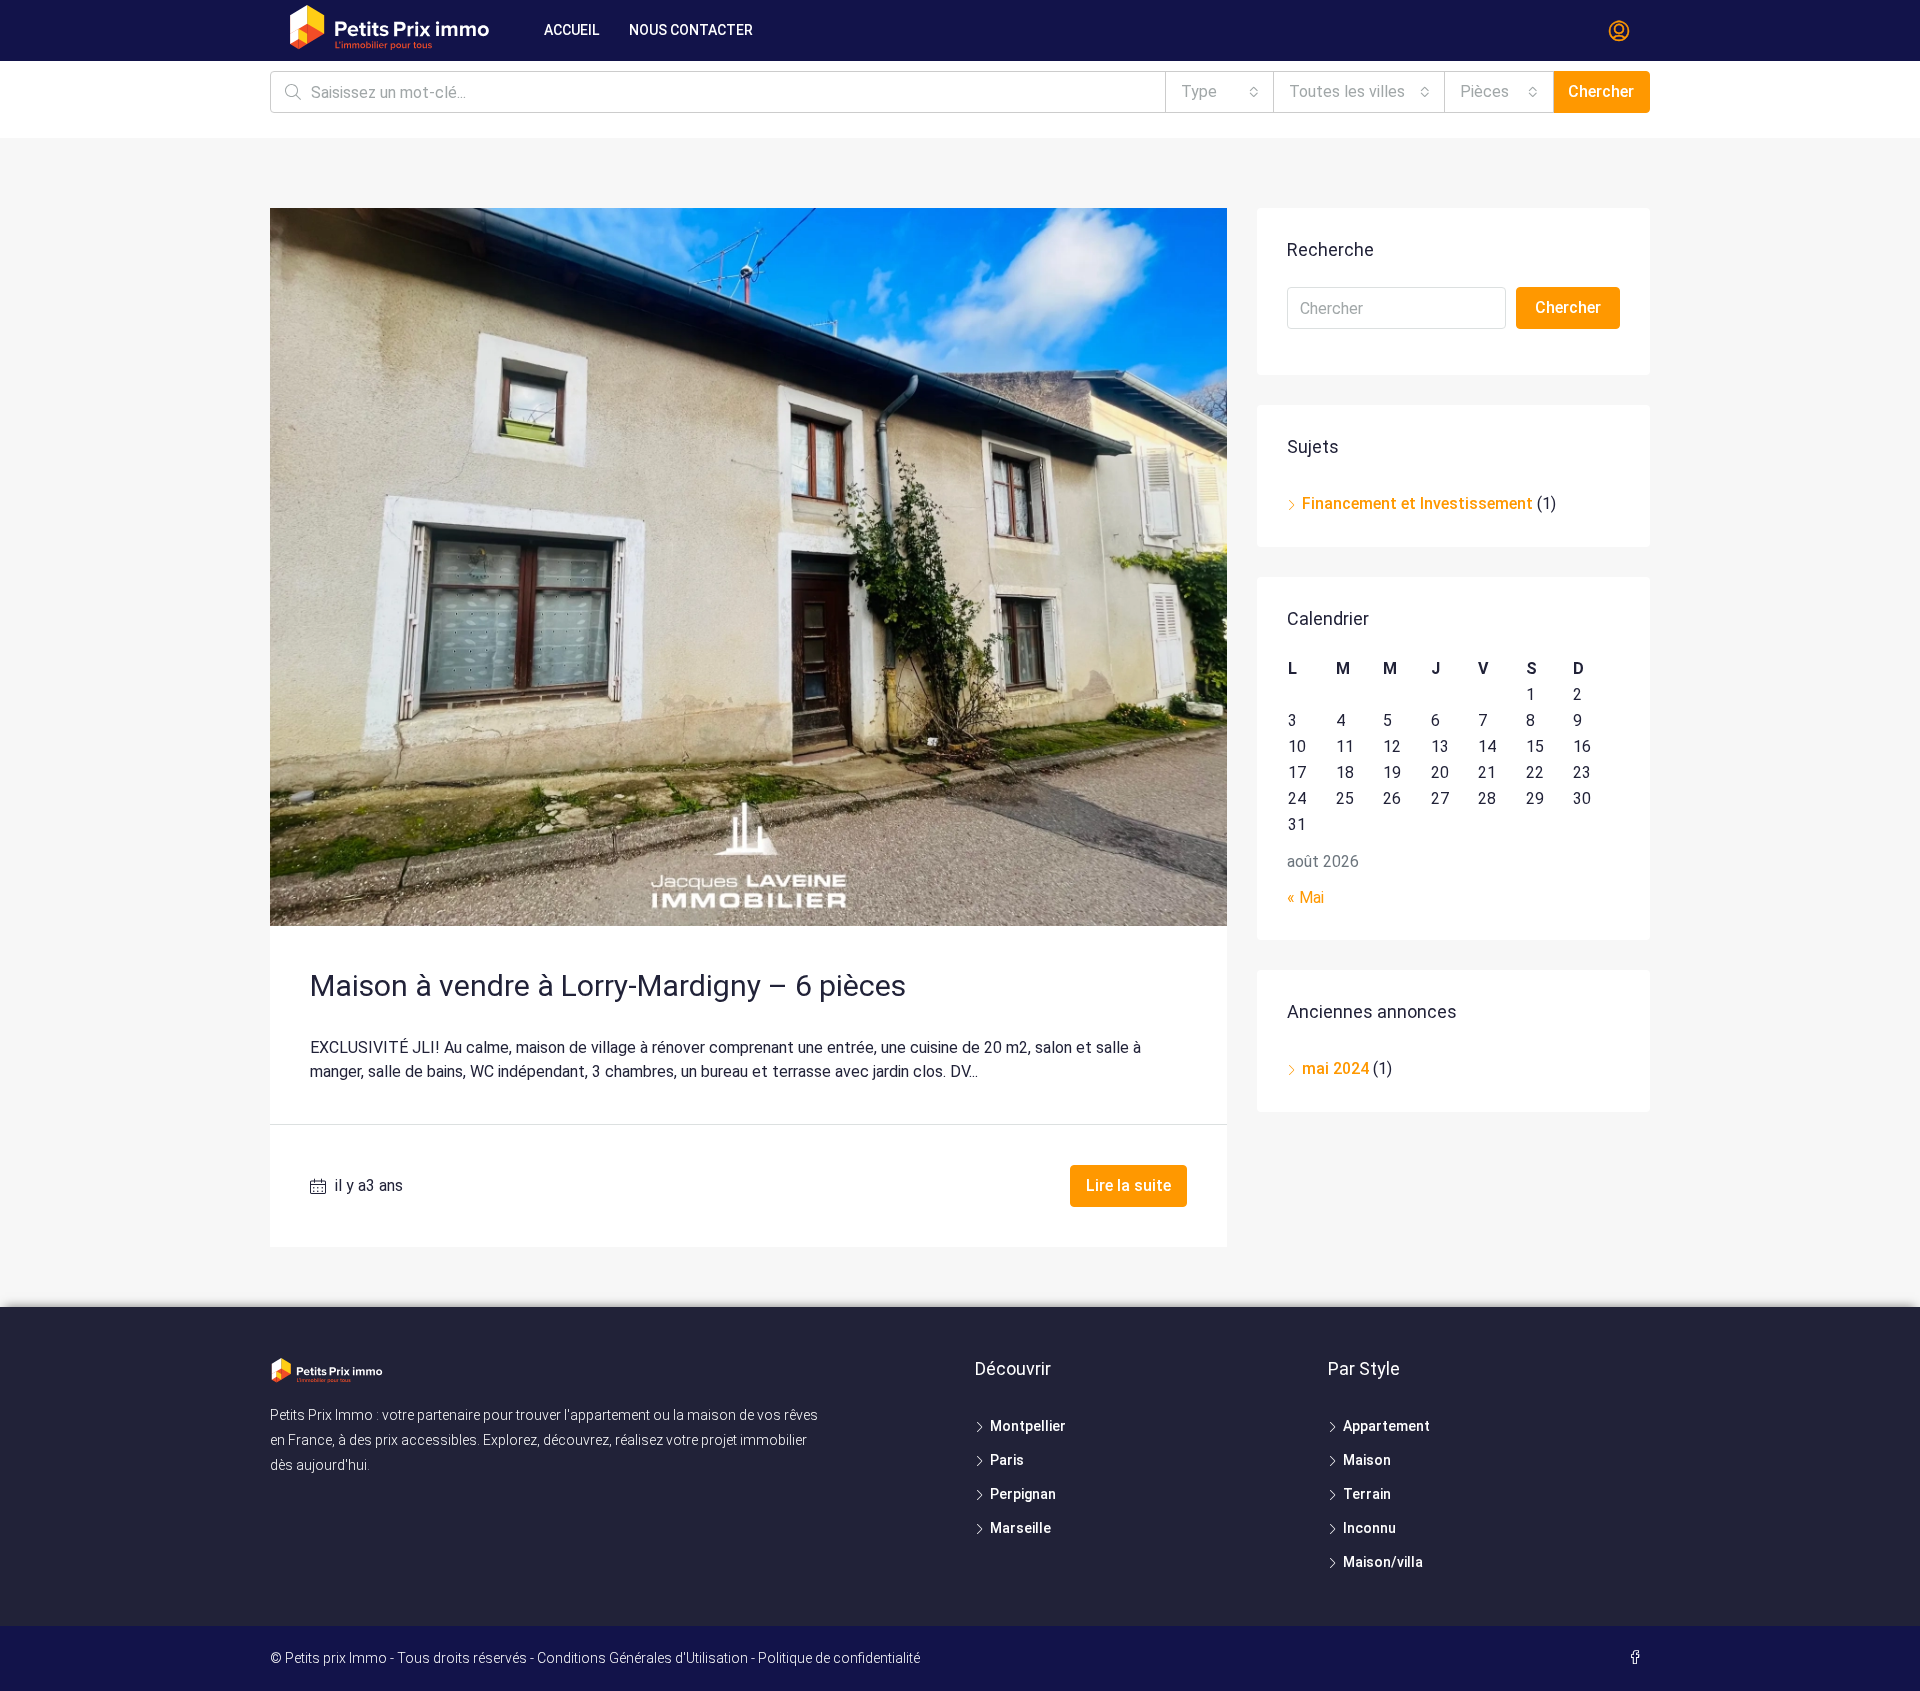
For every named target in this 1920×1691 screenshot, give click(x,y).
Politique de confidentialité (839, 1658)
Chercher (1601, 91)
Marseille (1020, 1528)
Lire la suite (1128, 1185)
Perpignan (1023, 1494)
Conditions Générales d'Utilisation (642, 1658)
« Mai (1305, 897)
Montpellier (1028, 1426)
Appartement (1386, 1426)
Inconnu (1369, 1528)
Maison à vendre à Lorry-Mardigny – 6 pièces (608, 985)
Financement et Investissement (1417, 503)
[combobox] (1220, 92)
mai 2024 (1335, 1068)
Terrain (1367, 1494)
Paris (1007, 1460)
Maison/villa (1383, 1562)
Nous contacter (691, 30)
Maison (1367, 1460)
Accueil (571, 30)
